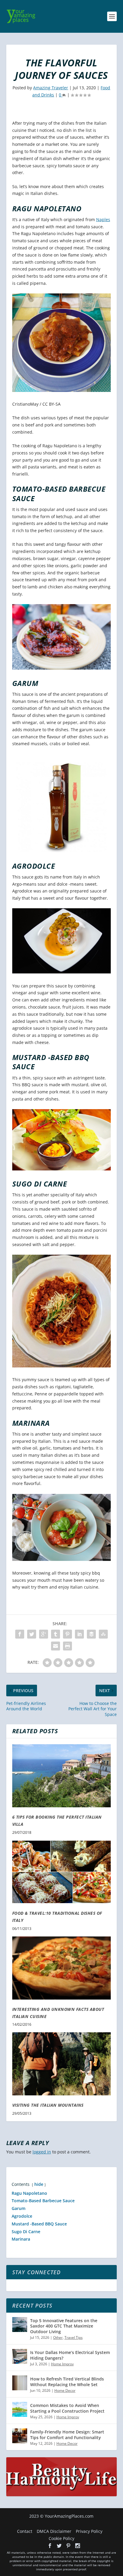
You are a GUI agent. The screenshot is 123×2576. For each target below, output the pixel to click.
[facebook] (50, 2546)
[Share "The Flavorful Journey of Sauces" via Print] (67, 1646)
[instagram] (78, 2546)
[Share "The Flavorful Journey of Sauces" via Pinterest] (67, 1634)
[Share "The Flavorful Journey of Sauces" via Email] (56, 1646)
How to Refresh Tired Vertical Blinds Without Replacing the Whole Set (67, 2382)
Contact (25, 2531)
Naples (103, 219)
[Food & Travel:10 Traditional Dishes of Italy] (62, 1872)
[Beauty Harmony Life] (62, 2495)
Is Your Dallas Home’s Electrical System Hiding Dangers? (70, 2355)
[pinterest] (68, 2546)
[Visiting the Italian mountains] (62, 2064)
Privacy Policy (89, 2531)
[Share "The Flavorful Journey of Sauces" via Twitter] (32, 1634)
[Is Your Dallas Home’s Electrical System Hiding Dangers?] (20, 2356)
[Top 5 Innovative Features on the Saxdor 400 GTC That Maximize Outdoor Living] (20, 2325)
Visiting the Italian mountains (48, 2105)
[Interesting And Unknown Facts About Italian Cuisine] (62, 1968)
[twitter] (59, 2546)
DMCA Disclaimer (54, 2531)
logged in (42, 2152)
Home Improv (62, 2364)
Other (58, 2337)
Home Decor (65, 2390)
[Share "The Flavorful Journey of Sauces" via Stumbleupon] (103, 1634)
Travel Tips (74, 2337)
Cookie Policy (61, 2538)
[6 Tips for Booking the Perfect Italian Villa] (62, 1776)
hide (39, 2184)
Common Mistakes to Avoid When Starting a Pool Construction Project (67, 2408)
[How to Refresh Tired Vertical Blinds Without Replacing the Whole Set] (20, 2383)
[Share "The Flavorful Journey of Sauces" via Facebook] (20, 1634)
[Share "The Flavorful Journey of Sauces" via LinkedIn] (79, 1634)
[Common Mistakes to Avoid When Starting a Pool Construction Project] (20, 2409)
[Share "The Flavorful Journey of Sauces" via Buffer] (91, 1634)
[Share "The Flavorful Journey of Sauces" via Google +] (44, 1634)
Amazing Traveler (51, 88)
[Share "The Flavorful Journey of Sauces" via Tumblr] (56, 1634)
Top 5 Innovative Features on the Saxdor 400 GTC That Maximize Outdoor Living (64, 2326)
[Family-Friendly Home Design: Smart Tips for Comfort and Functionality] (20, 2436)
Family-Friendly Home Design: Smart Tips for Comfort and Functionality (67, 2434)
